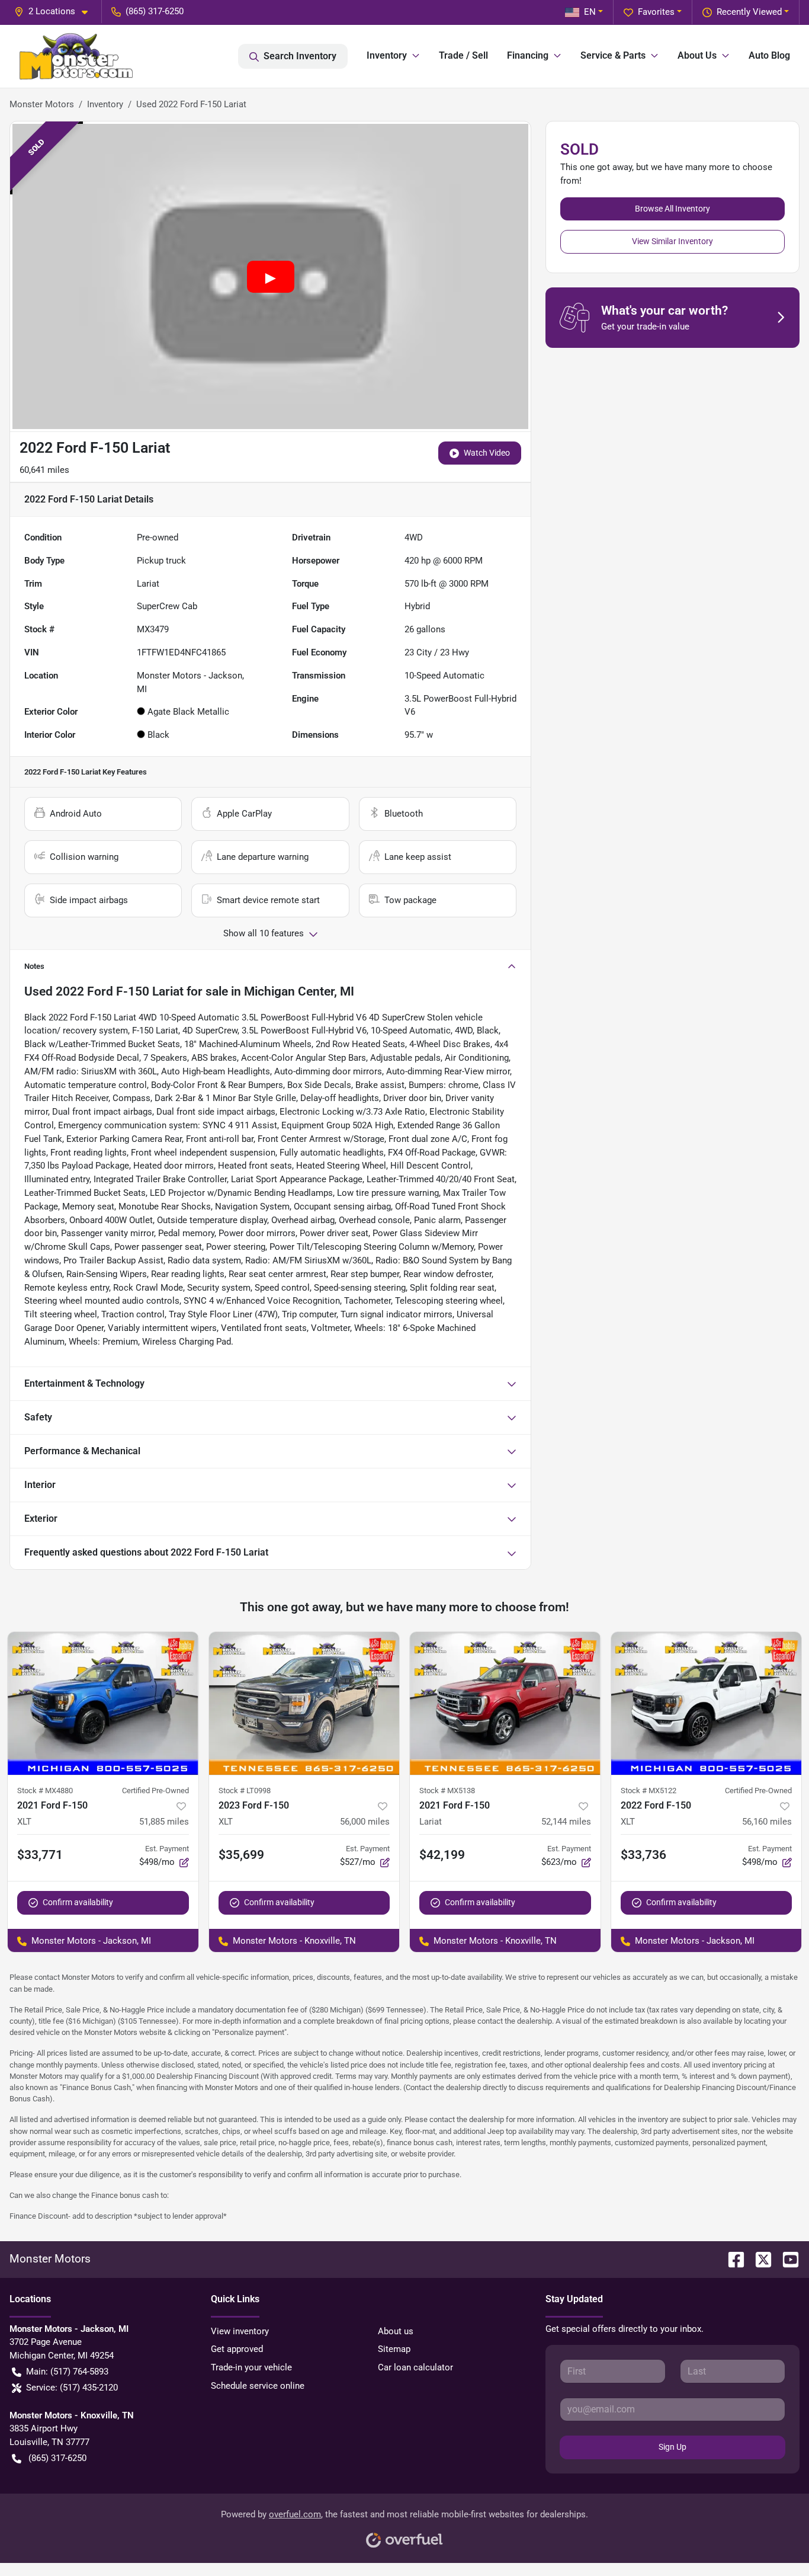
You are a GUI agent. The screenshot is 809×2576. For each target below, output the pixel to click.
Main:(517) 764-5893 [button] (67, 2372)
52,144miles (566, 1822)
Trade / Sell (463, 55)
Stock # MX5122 (649, 1791)
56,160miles (767, 1822)
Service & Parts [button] (613, 55)
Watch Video (487, 453)
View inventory (240, 2331)
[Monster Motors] (76, 56)
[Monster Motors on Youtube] (786, 2259)
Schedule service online (258, 2386)
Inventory (105, 104)
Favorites (656, 12)
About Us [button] (697, 55)
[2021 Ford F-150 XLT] (103, 1703)
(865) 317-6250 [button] (155, 11)
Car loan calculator (415, 2367)
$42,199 (442, 1855)
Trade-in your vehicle (251, 2367)
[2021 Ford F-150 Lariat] (505, 1703)
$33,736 (643, 1855)
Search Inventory (300, 56)
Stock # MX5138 (447, 1791)
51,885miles (164, 1822)
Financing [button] (528, 55)
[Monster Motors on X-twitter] (759, 2259)
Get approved (237, 2349)
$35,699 (241, 1855)
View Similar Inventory (672, 241)
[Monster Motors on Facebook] (731, 2259)
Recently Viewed (749, 12)
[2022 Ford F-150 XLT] (707, 1703)
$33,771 (40, 1855)
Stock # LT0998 (245, 1791)
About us (396, 2331)
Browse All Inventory (672, 209)
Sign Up (672, 2447)
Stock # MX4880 (45, 1791)
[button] (56, 12)
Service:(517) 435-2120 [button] (72, 2388)
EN (590, 12)
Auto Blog (769, 55)
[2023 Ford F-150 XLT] (304, 1703)
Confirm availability (78, 1902)
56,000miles (365, 1822)
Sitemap (394, 2349)
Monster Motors (42, 104)
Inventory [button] (387, 55)
